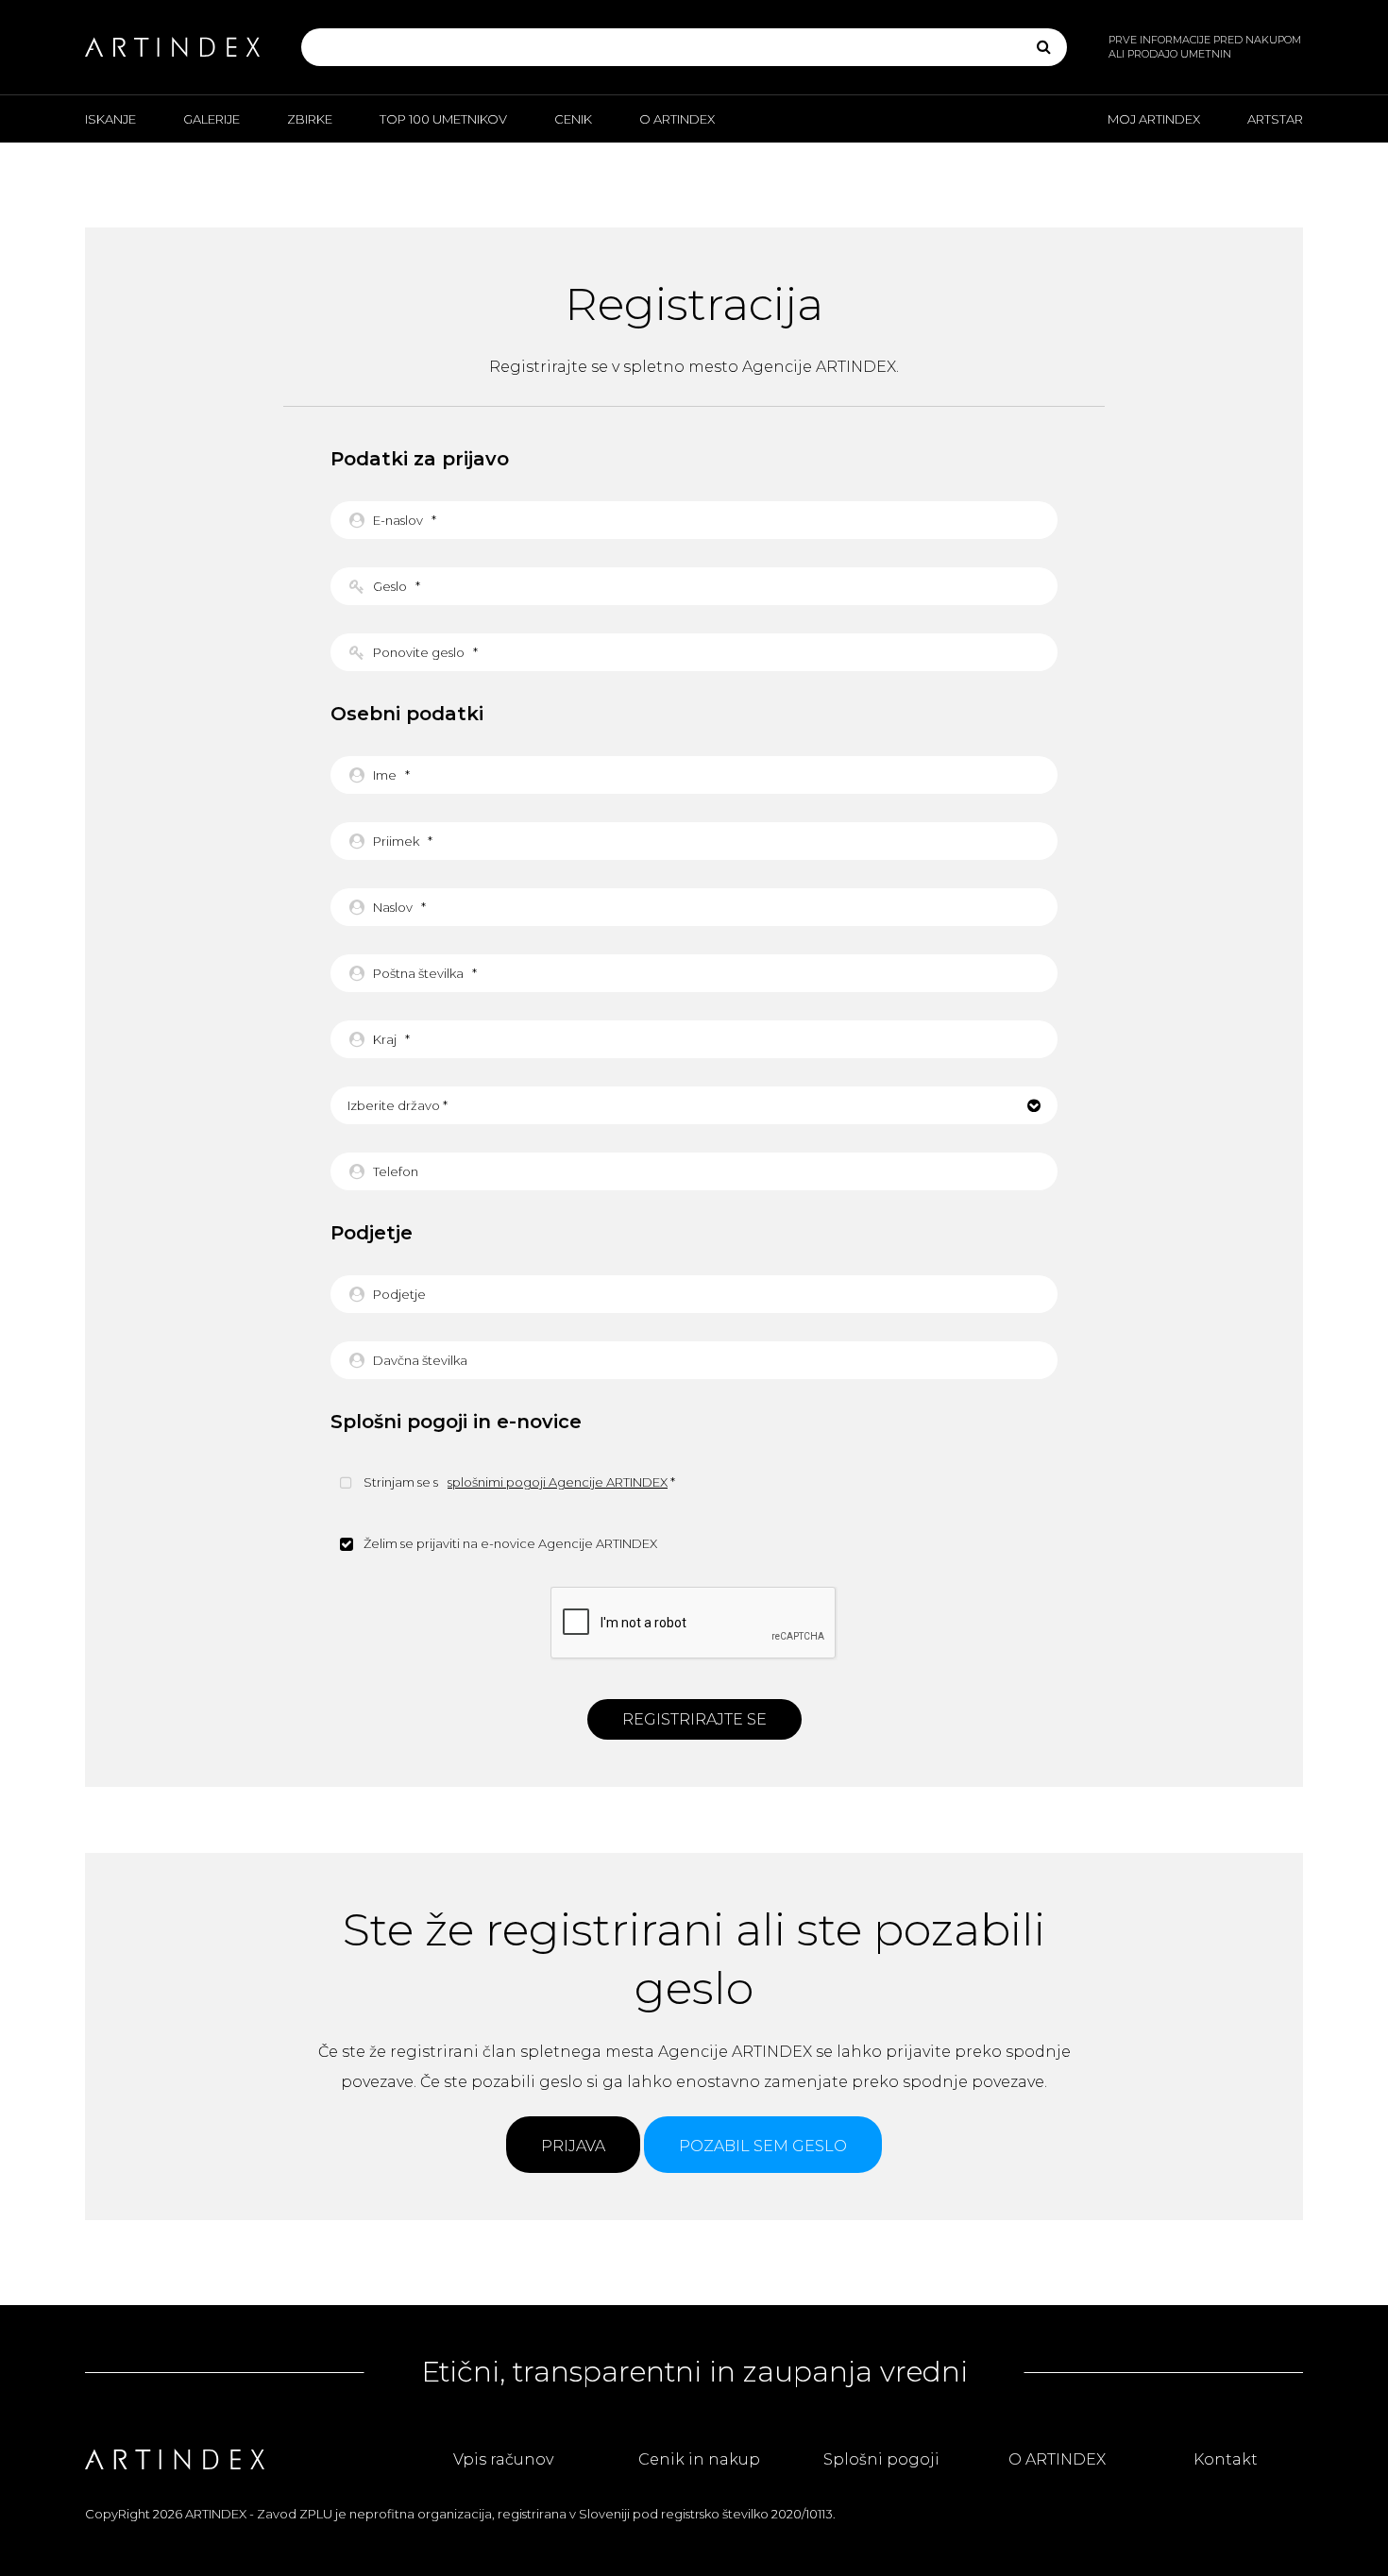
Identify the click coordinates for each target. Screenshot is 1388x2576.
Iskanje (110, 119)
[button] (694, 1105)
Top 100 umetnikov (443, 119)
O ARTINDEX (677, 119)
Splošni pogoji (881, 2459)
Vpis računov (503, 2459)
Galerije (212, 119)
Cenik (573, 119)
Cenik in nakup (699, 2459)
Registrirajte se (694, 1719)
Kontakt (1226, 2459)
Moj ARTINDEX (1154, 119)
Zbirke (310, 119)
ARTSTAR (1275, 119)
